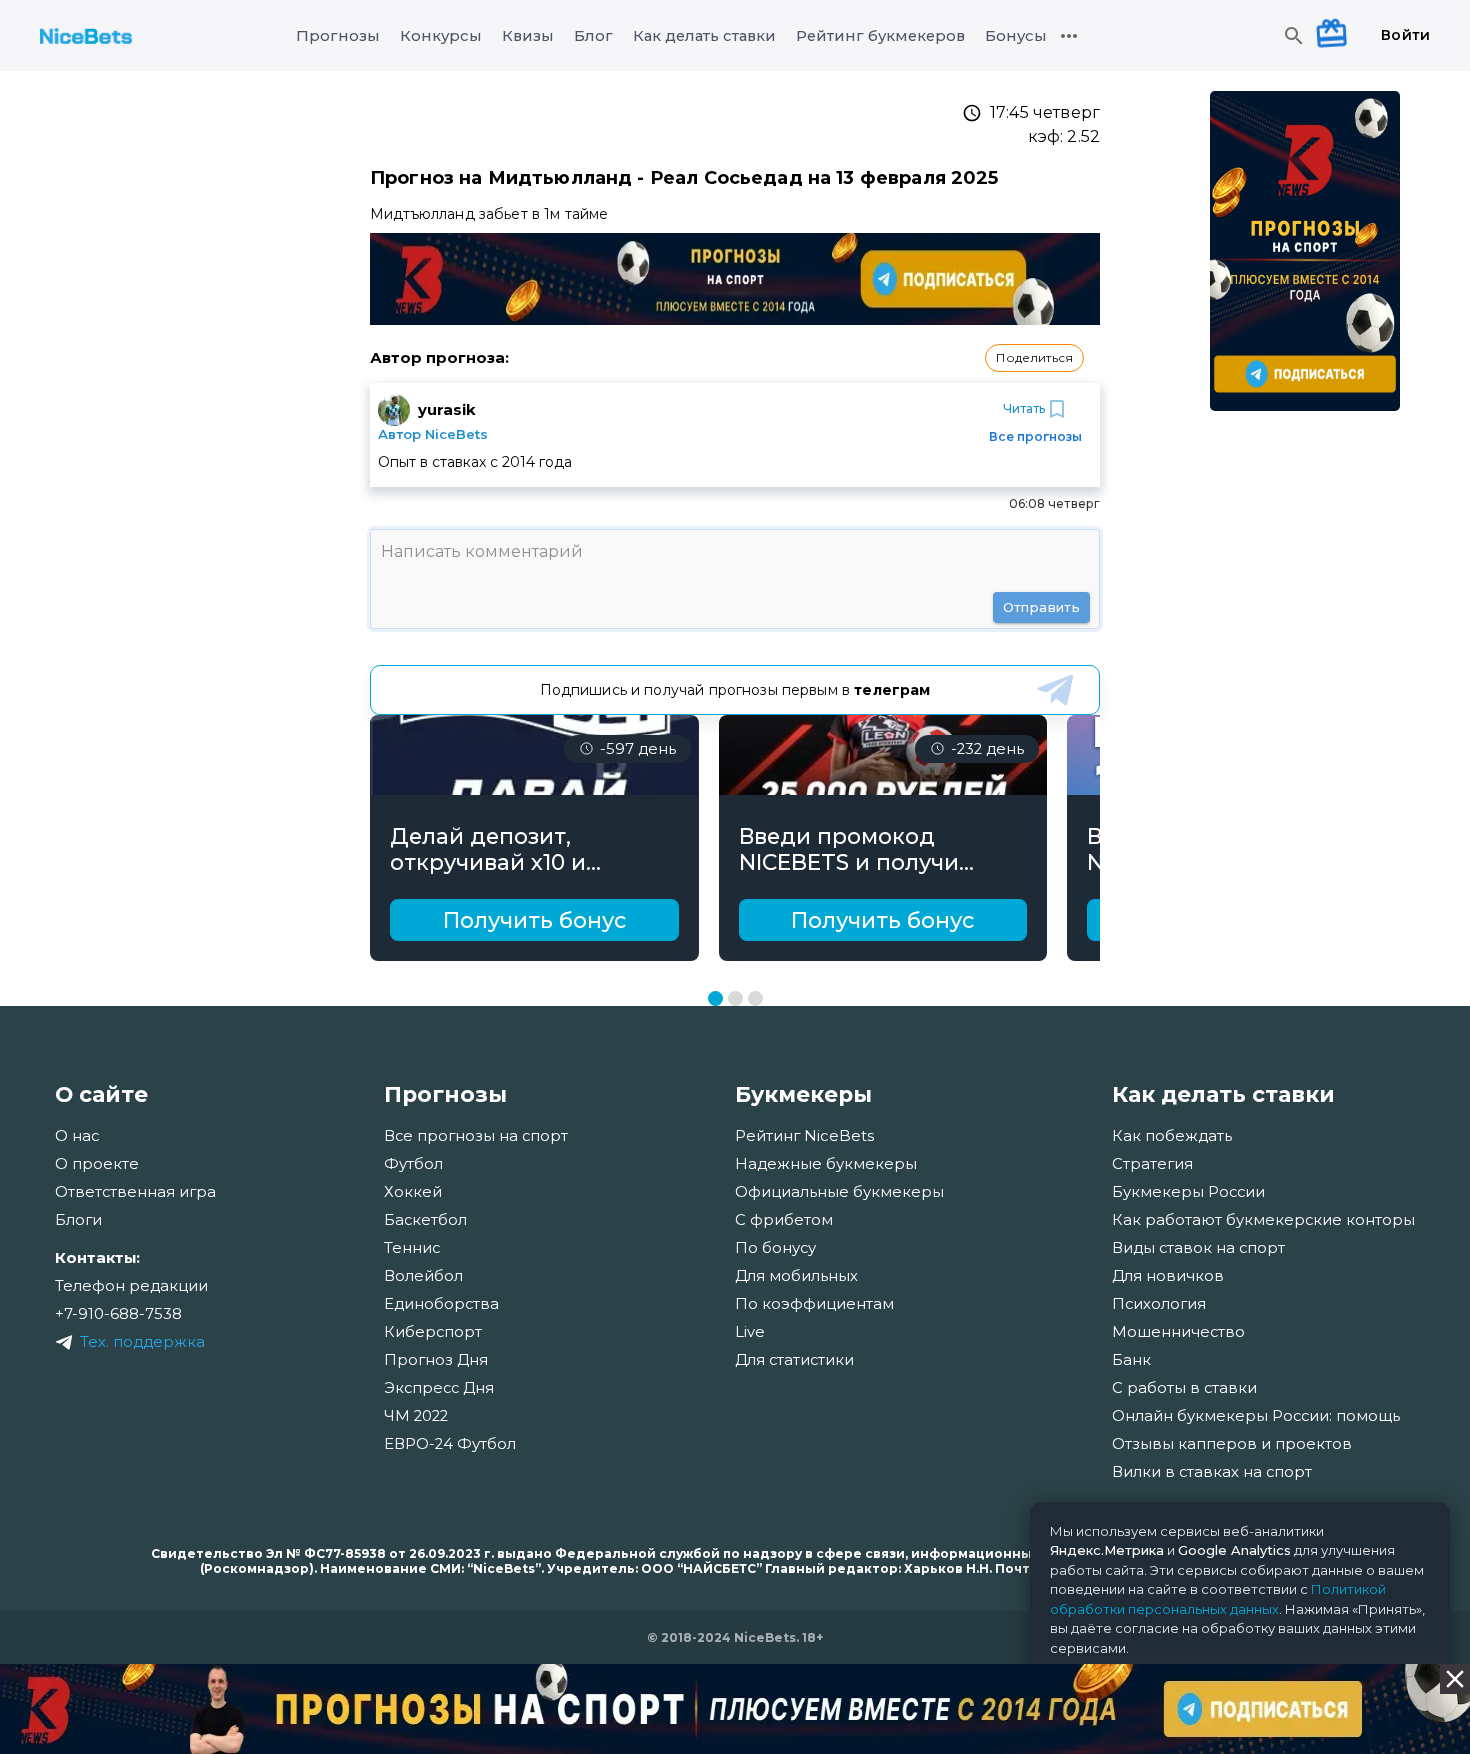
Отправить (1041, 607)
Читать (1024, 408)
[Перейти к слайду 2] (735, 998)
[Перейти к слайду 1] (715, 998)
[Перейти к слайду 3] (755, 998)
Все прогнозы (1035, 436)
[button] (1034, 358)
